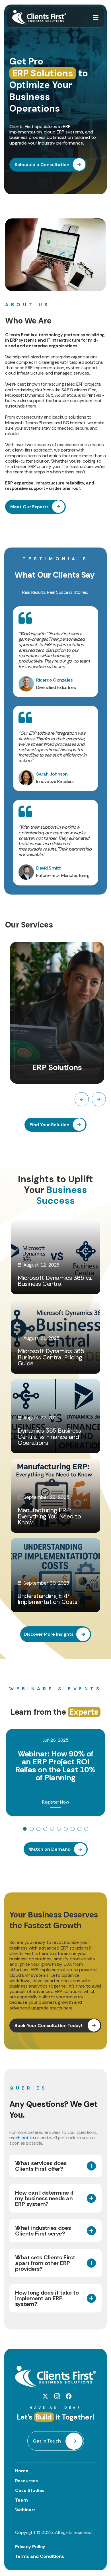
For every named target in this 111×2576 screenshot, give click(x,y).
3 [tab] (38, 1829)
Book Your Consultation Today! (49, 2026)
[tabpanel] (55, 1773)
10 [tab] (86, 1829)
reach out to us (24, 2138)
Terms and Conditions (40, 2556)
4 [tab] (45, 1829)
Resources (26, 2481)
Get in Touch (47, 2441)
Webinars (25, 2510)
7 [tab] (66, 1829)
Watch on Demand (50, 1849)
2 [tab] (32, 1829)
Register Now (56, 1802)
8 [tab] (73, 1829)
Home (22, 2471)
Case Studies (30, 2490)
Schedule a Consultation (42, 165)
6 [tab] (59, 1829)
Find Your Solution (50, 1125)
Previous (82, 1099)
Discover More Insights (49, 1634)
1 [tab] (25, 1829)
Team (21, 2500)
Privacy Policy (30, 2547)
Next (99, 1099)
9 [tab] (79, 1829)
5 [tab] (52, 1829)
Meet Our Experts (29, 507)
